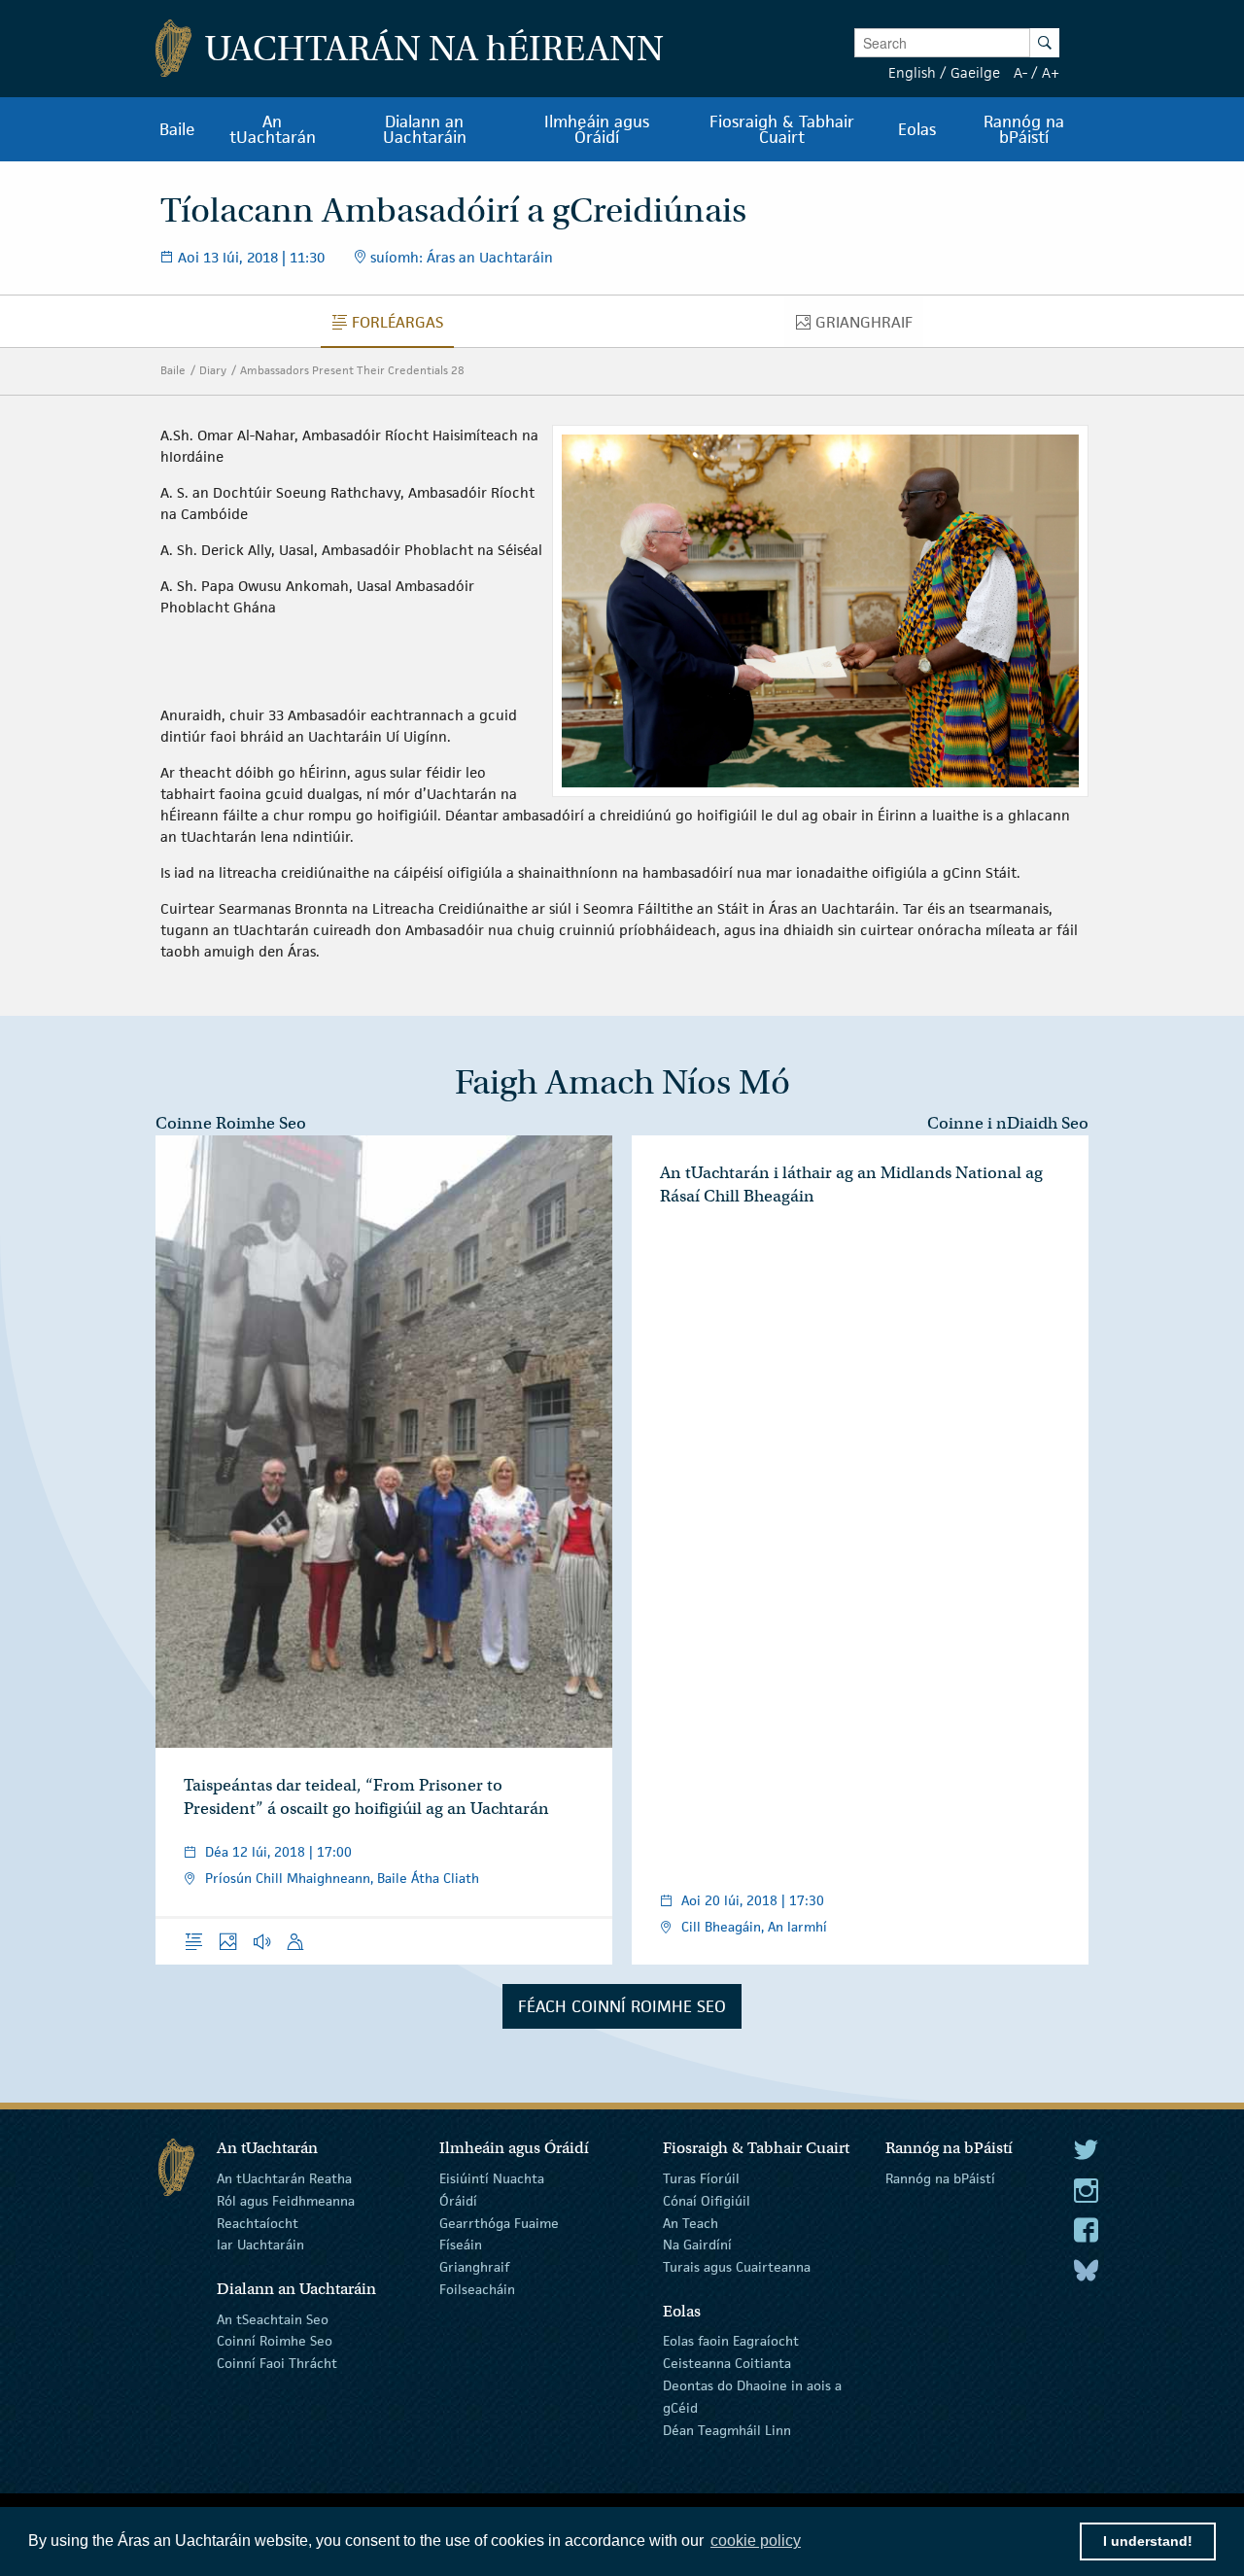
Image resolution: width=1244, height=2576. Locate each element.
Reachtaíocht (258, 2222)
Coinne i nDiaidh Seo (1008, 1123)
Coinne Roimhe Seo (231, 1123)
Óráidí (458, 2201)
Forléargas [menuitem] (402, 327)
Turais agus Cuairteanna (737, 2267)
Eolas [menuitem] (917, 129)
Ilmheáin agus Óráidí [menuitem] (597, 129)
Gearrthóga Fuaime (499, 2222)
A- (1020, 72)
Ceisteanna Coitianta (727, 2363)
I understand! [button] (1148, 2541)
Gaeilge (975, 72)
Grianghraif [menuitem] (869, 327)
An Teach (691, 2222)
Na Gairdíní (697, 2245)
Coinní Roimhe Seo (275, 2341)
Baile (173, 370)
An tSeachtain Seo (273, 2318)
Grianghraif (474, 2267)
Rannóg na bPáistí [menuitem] (1024, 129)
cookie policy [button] (756, 2541)
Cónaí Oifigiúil (707, 2201)
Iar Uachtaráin (260, 2245)
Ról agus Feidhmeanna (286, 2201)
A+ (1051, 72)
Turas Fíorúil (701, 2178)
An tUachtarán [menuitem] (273, 129)
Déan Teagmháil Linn (727, 2429)
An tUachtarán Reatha (284, 2178)
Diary (213, 370)
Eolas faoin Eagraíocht (731, 2341)
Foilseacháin (477, 2289)
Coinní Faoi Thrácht (277, 2363)
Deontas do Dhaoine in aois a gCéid (752, 2397)
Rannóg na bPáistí (940, 2178)
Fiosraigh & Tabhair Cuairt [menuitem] (782, 129)
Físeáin (461, 2245)
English (912, 72)
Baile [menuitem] (177, 129)
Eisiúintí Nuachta (492, 2178)
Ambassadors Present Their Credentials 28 (352, 370)
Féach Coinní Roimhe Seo (622, 2006)
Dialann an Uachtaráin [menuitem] (425, 129)
